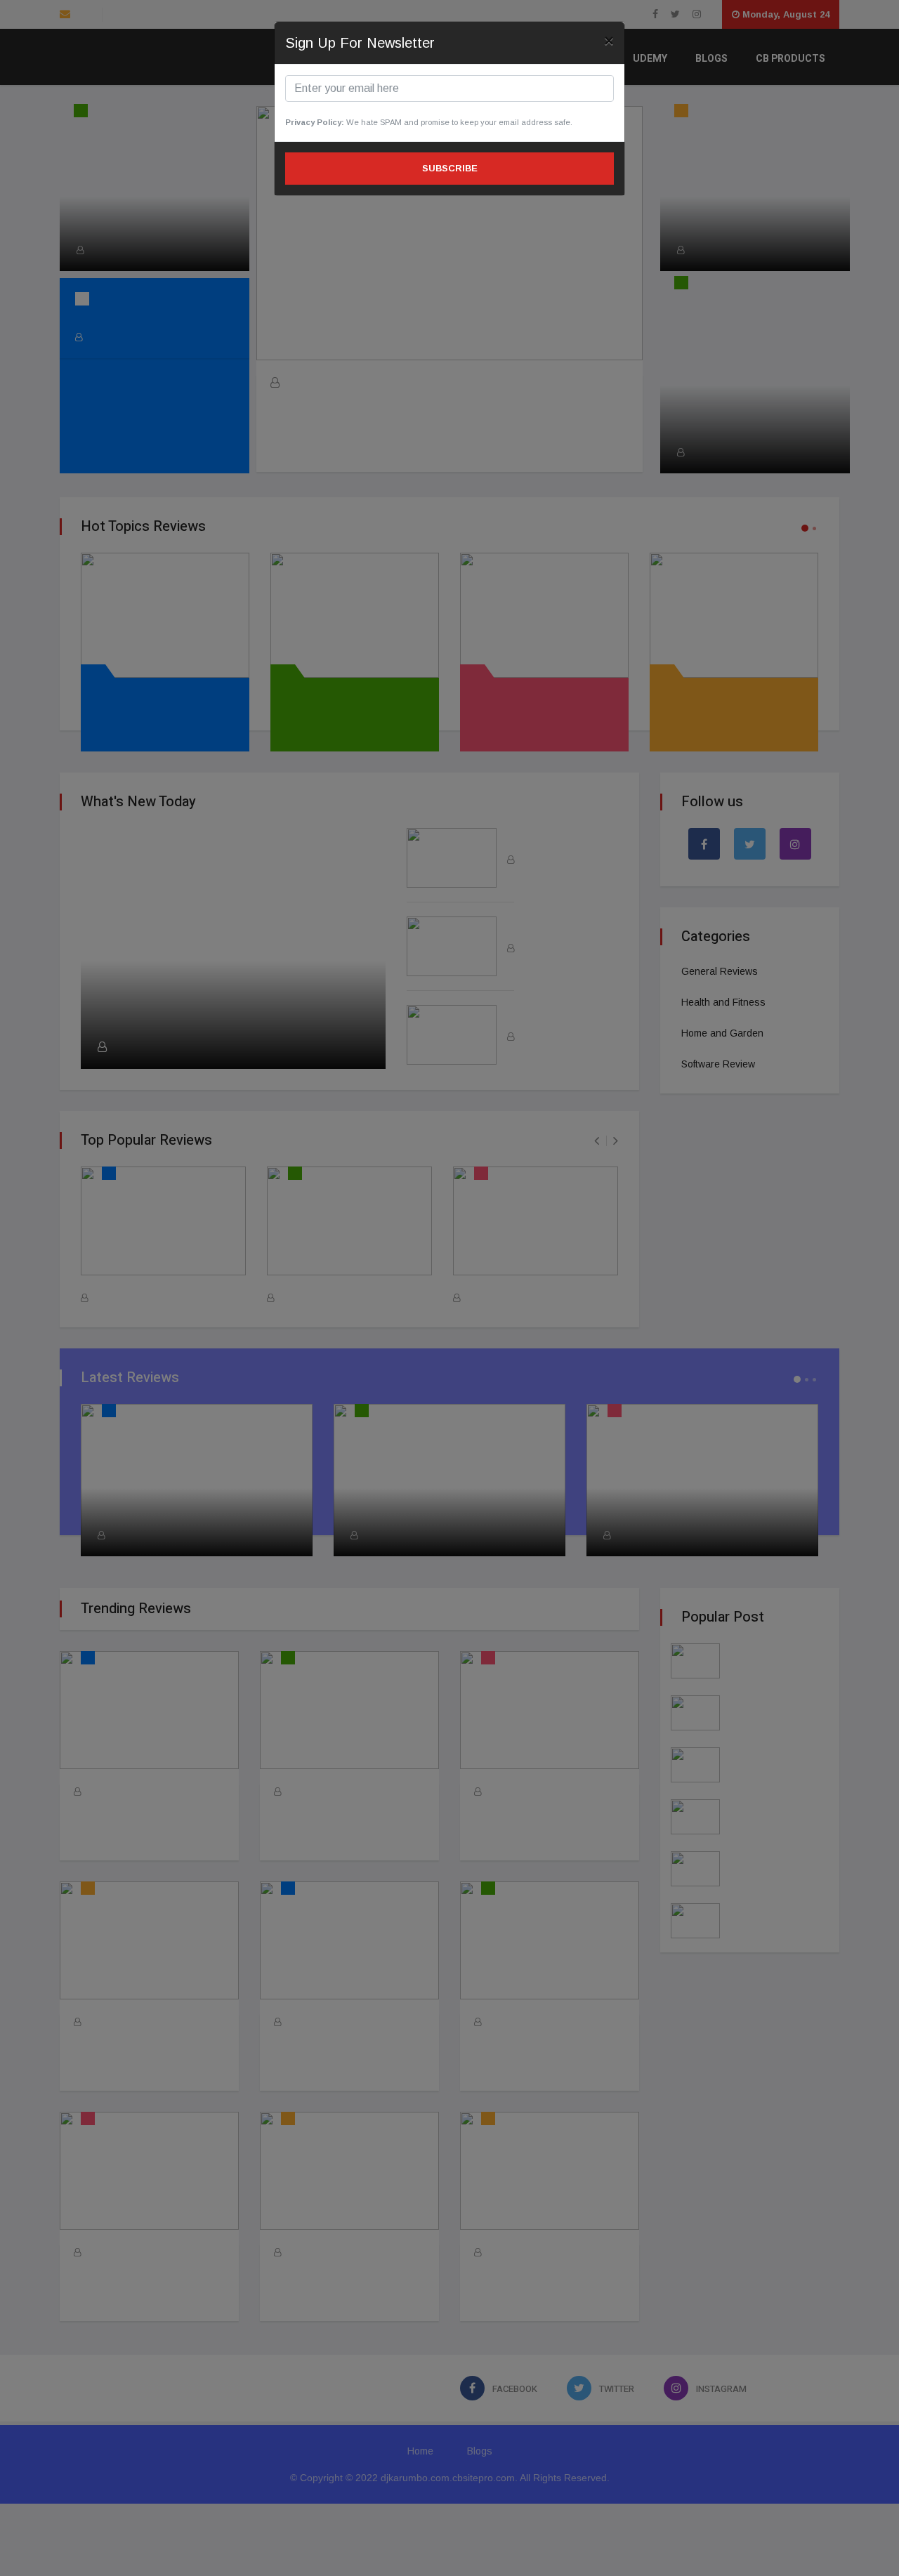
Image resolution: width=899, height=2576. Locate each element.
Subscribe (450, 168)
